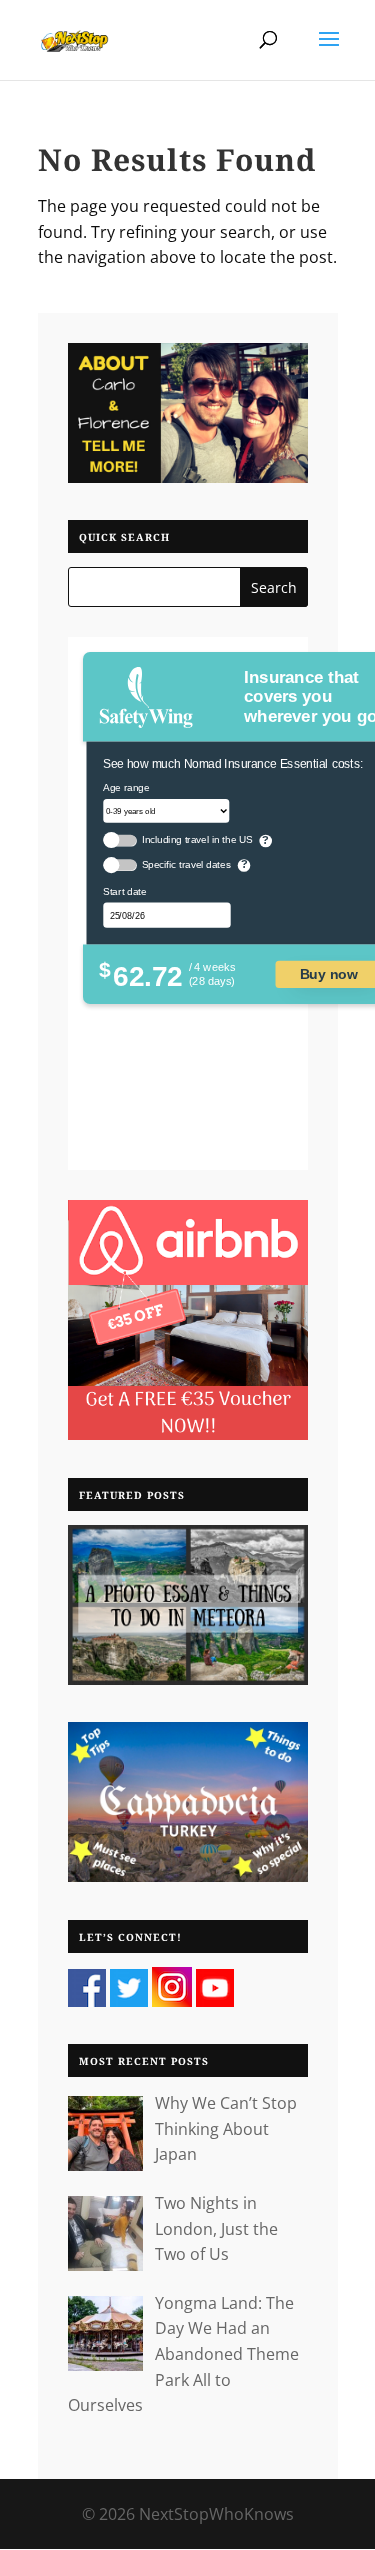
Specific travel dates (185, 865)
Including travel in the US (196, 840)
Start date (124, 892)
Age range (126, 787)
